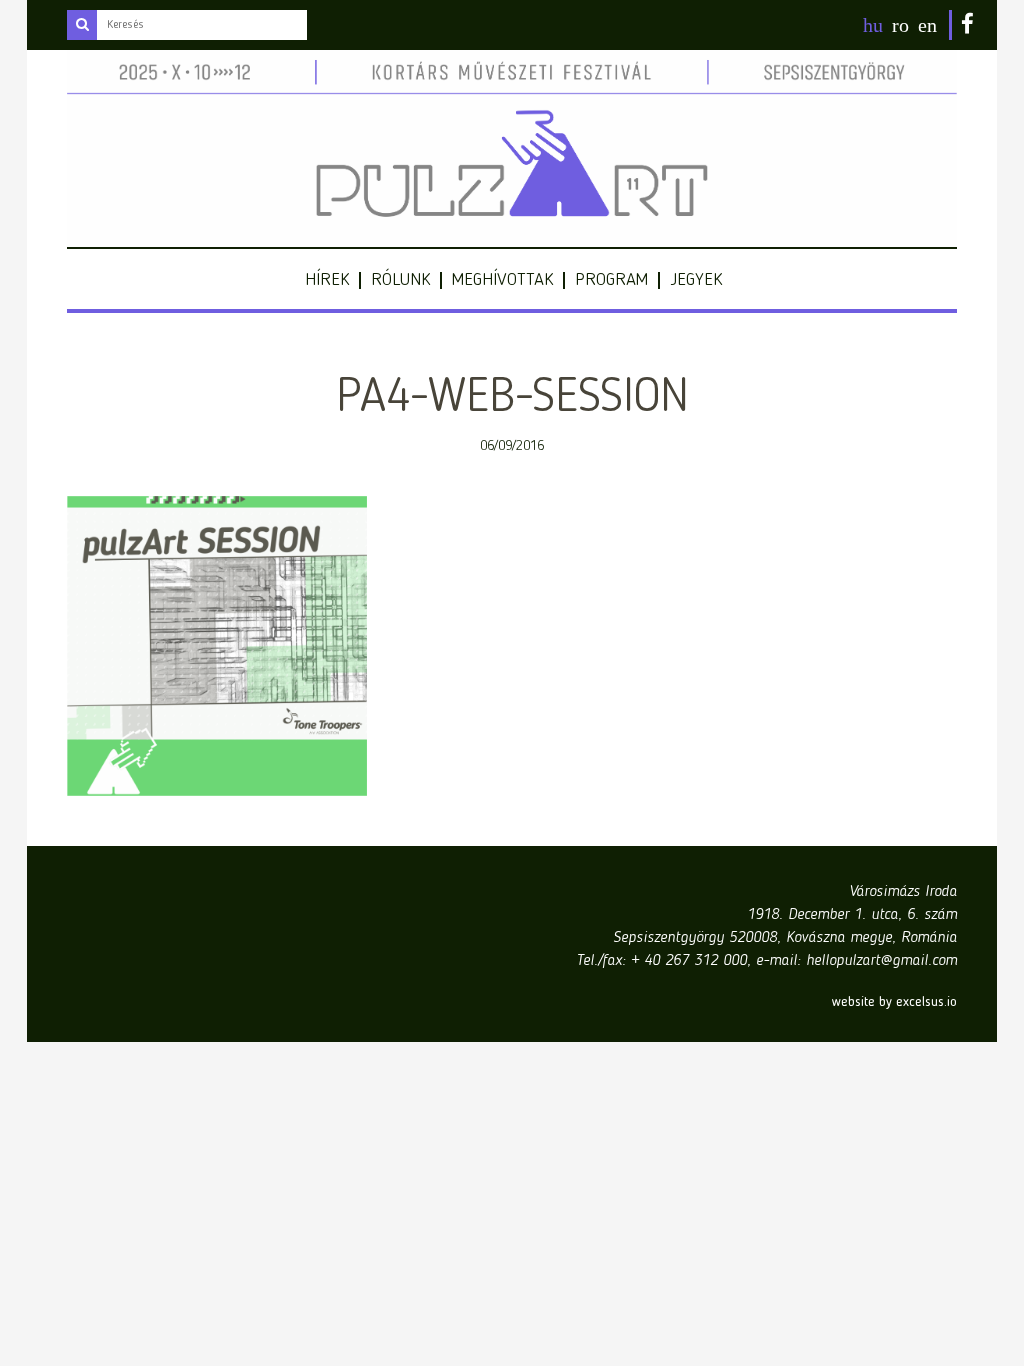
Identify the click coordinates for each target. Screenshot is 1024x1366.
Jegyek (696, 280)
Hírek (327, 280)
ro (900, 25)
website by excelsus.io (894, 1002)
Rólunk (400, 280)
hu (873, 25)
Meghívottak (502, 280)
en (927, 25)
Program (611, 280)
